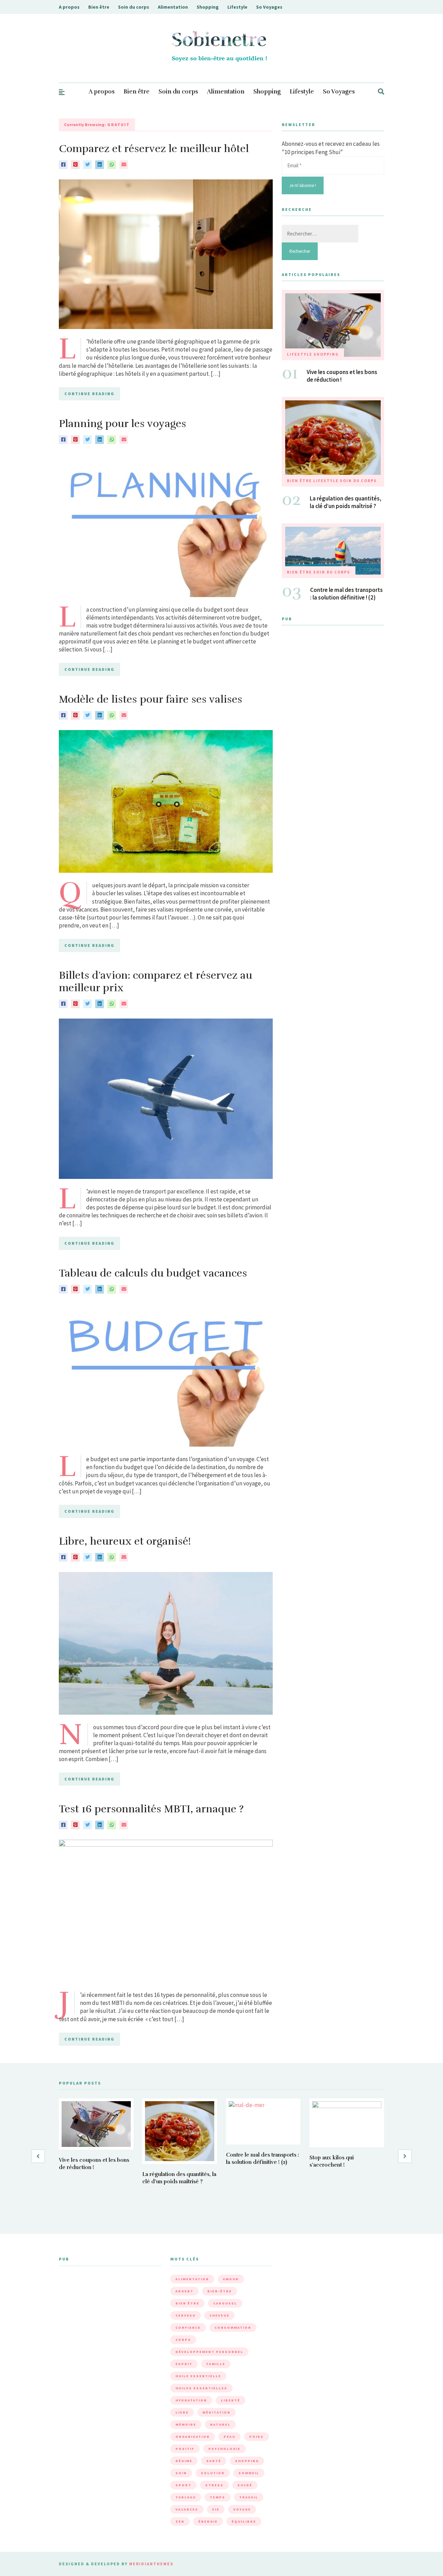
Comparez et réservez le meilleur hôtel (154, 149)
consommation (233, 2328)
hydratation (191, 2400)
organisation (193, 2437)
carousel (225, 2303)
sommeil (249, 2473)
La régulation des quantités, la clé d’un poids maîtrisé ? (346, 502)
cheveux (219, 2315)
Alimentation (173, 7)
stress (214, 2485)
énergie (208, 2521)
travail (249, 2497)
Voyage (242, 2509)
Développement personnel (209, 2352)
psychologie (224, 2449)
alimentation (192, 2279)
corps (183, 2340)
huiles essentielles (201, 2388)
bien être (187, 2303)
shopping (247, 2461)
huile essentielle (198, 2376)
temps (218, 2497)
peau (229, 2437)
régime (184, 2461)
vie (216, 2509)
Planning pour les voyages (123, 424)
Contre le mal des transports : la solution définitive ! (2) (346, 594)
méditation (216, 2412)
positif (185, 2449)
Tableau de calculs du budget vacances (153, 1273)
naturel (220, 2424)
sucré (245, 2485)
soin (181, 2473)
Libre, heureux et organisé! (125, 1541)
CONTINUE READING (89, 394)
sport (183, 2485)
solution (213, 2473)
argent (184, 2291)
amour (231, 2279)
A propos (69, 7)
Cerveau (186, 2315)
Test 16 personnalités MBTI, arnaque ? (151, 1809)
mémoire (186, 2424)
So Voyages (269, 7)
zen (180, 2521)
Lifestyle (237, 7)
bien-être (220, 2291)
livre (182, 2412)
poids (256, 2437)
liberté (230, 2400)
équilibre (244, 2521)
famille (216, 2364)
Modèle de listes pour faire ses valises (151, 699)
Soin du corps (134, 7)
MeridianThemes (151, 2564)
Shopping (208, 7)
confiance (188, 2328)
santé (214, 2461)
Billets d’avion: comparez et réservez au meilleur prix (156, 982)
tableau (186, 2497)
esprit (184, 2364)
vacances (187, 2509)
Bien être (99, 7)
